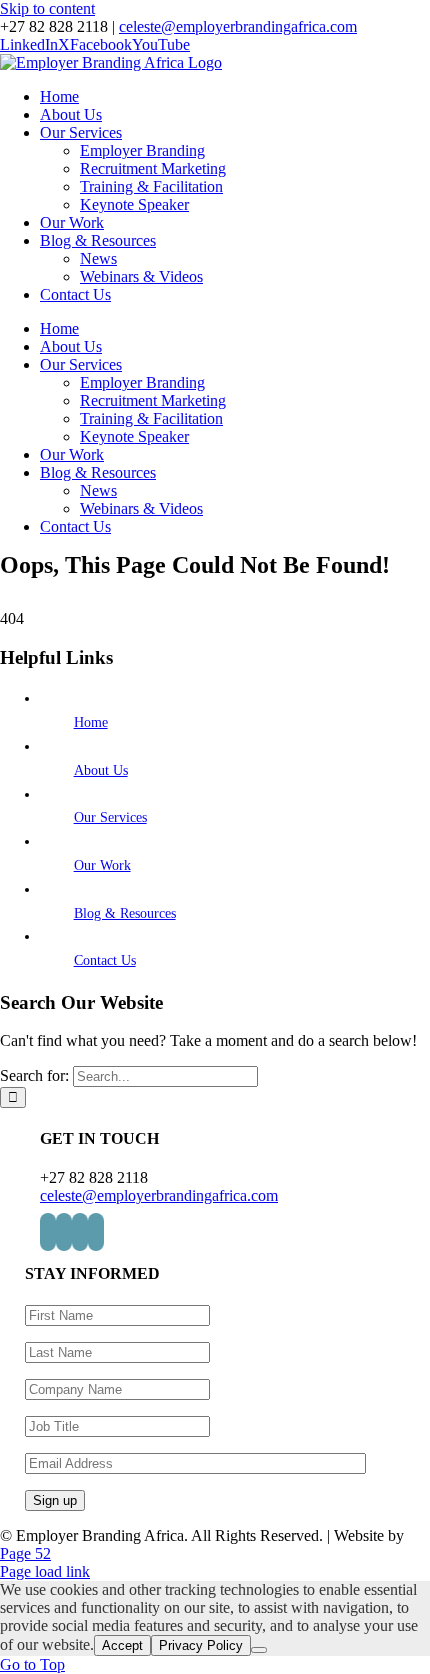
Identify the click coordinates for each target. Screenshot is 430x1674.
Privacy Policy (201, 1645)
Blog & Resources (125, 913)
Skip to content (47, 8)
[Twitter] (64, 1232)
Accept (122, 1645)
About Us (101, 770)
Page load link (45, 1571)
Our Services (110, 817)
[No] (259, 1650)
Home (91, 722)
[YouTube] (96, 1232)
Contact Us (105, 960)
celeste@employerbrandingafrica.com (238, 26)
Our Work (102, 865)
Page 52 (25, 1553)
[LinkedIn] (48, 1232)
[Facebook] (80, 1232)
